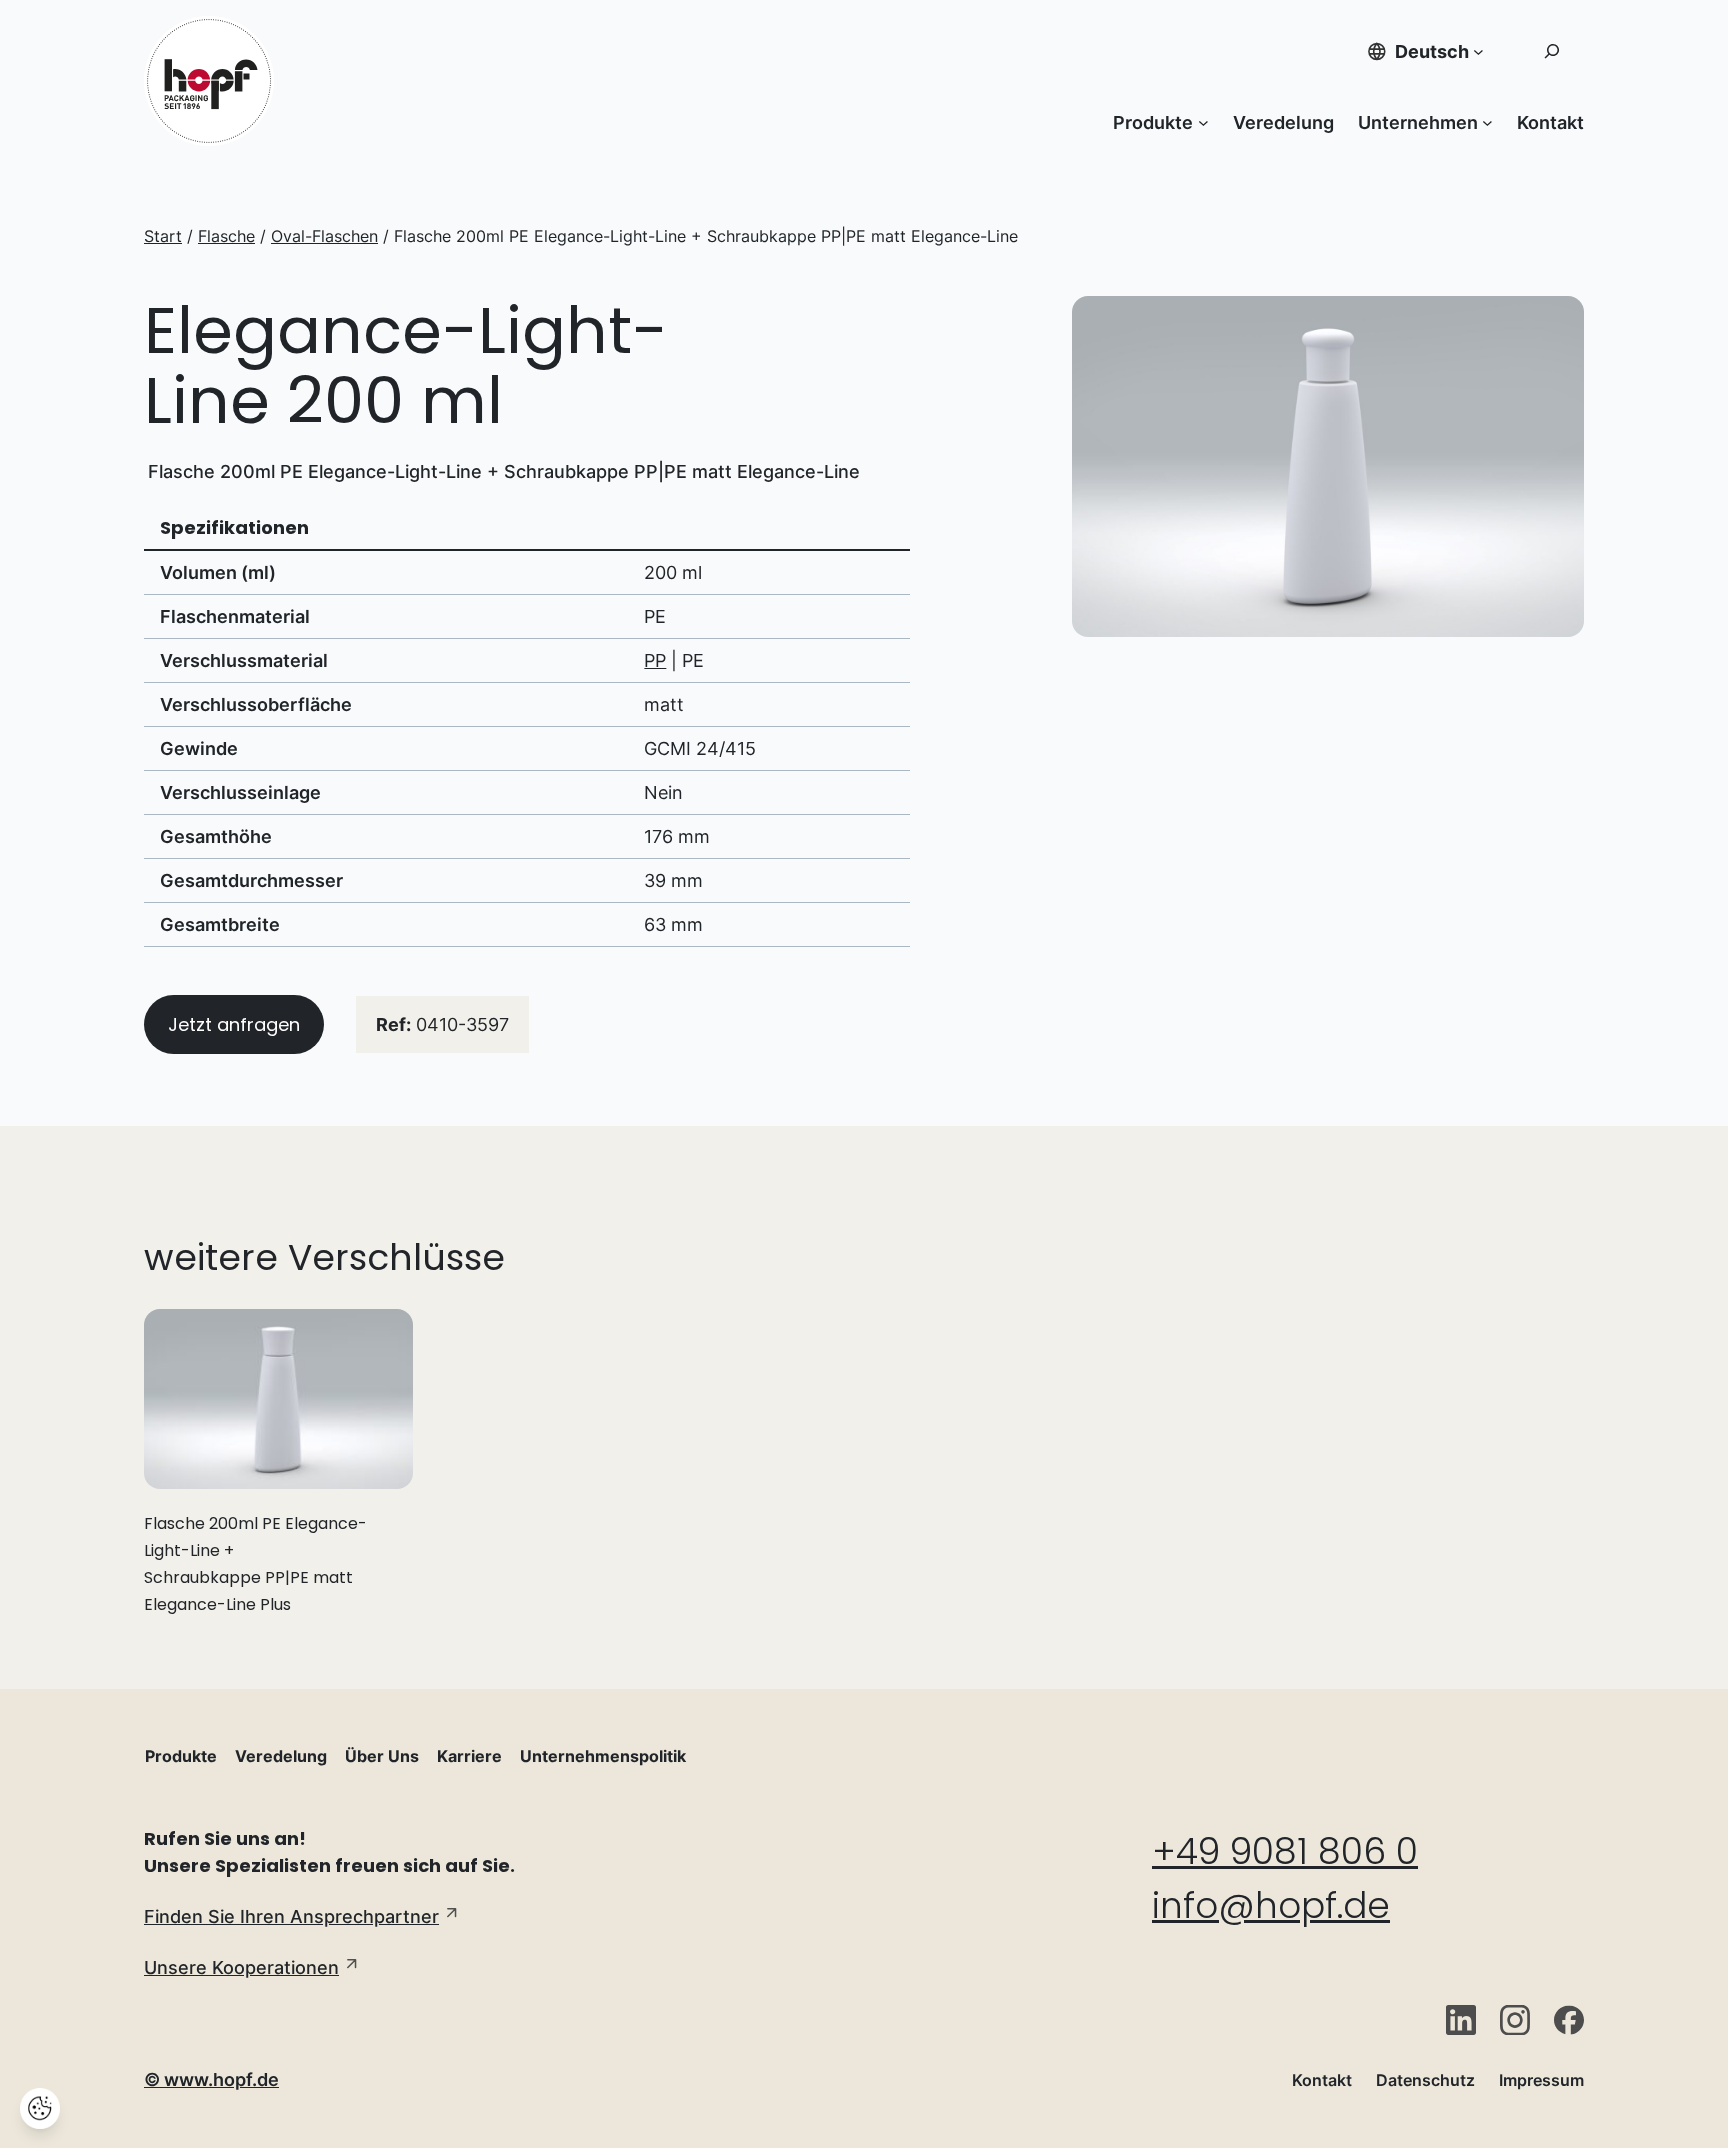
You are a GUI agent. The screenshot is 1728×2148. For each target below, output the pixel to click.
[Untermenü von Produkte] (1203, 122)
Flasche (226, 236)
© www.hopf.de (211, 2079)
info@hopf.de (1271, 1905)
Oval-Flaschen (324, 236)
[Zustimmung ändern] (40, 2108)
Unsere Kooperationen (241, 1967)
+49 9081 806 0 (1285, 1851)
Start (163, 236)
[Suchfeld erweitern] (1552, 51)
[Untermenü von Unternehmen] (1487, 122)
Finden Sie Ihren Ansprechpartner (291, 1916)
